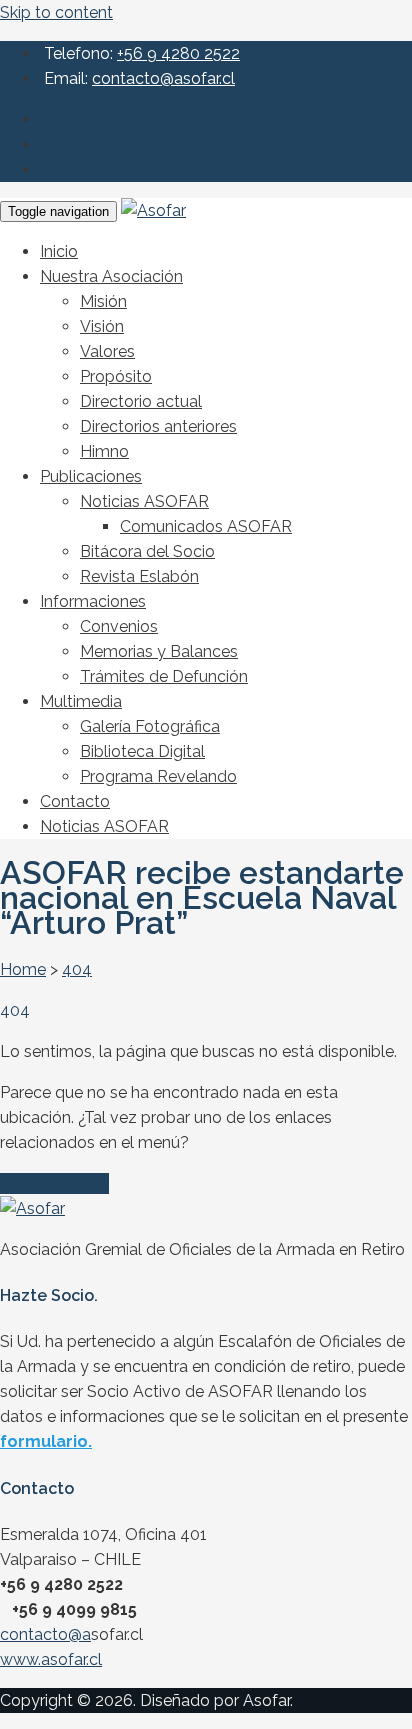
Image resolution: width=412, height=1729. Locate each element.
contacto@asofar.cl (163, 78)
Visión (102, 326)
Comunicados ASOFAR (206, 526)
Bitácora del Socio (147, 551)
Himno (104, 451)
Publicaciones (91, 476)
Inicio (59, 251)
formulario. (46, 1441)
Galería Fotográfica (150, 726)
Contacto (75, 801)
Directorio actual (141, 401)
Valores (107, 351)
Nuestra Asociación (111, 276)
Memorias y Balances (159, 651)
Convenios (119, 626)
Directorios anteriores (158, 426)
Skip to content (56, 12)
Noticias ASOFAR (144, 501)
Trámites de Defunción (164, 676)
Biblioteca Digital (142, 751)
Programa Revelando (158, 776)
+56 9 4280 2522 (178, 53)
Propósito (116, 376)
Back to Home (54, 1183)
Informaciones (93, 601)
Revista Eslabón (139, 576)
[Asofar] (153, 210)
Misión (103, 301)
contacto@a (45, 1634)
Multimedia (81, 701)
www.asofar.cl (51, 1659)
